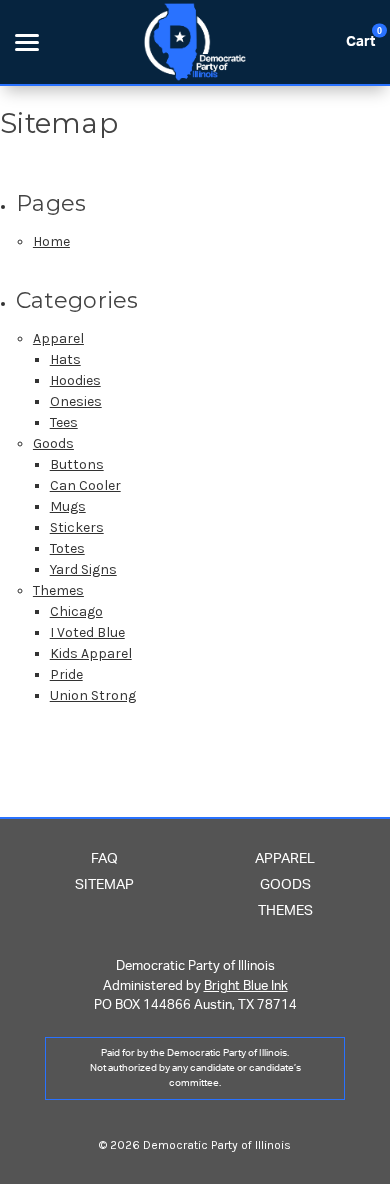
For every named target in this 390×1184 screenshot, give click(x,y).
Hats (65, 359)
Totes (67, 548)
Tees (64, 422)
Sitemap (104, 885)
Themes (58, 590)
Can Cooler (85, 485)
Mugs (68, 506)
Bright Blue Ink (246, 986)
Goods (53, 443)
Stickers (77, 527)
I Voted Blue (87, 632)
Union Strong (93, 695)
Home (51, 241)
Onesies (76, 401)
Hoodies (75, 380)
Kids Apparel (91, 653)
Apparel (58, 338)
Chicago (76, 611)
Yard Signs (83, 569)
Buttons (77, 464)
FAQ (104, 859)
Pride (66, 674)
